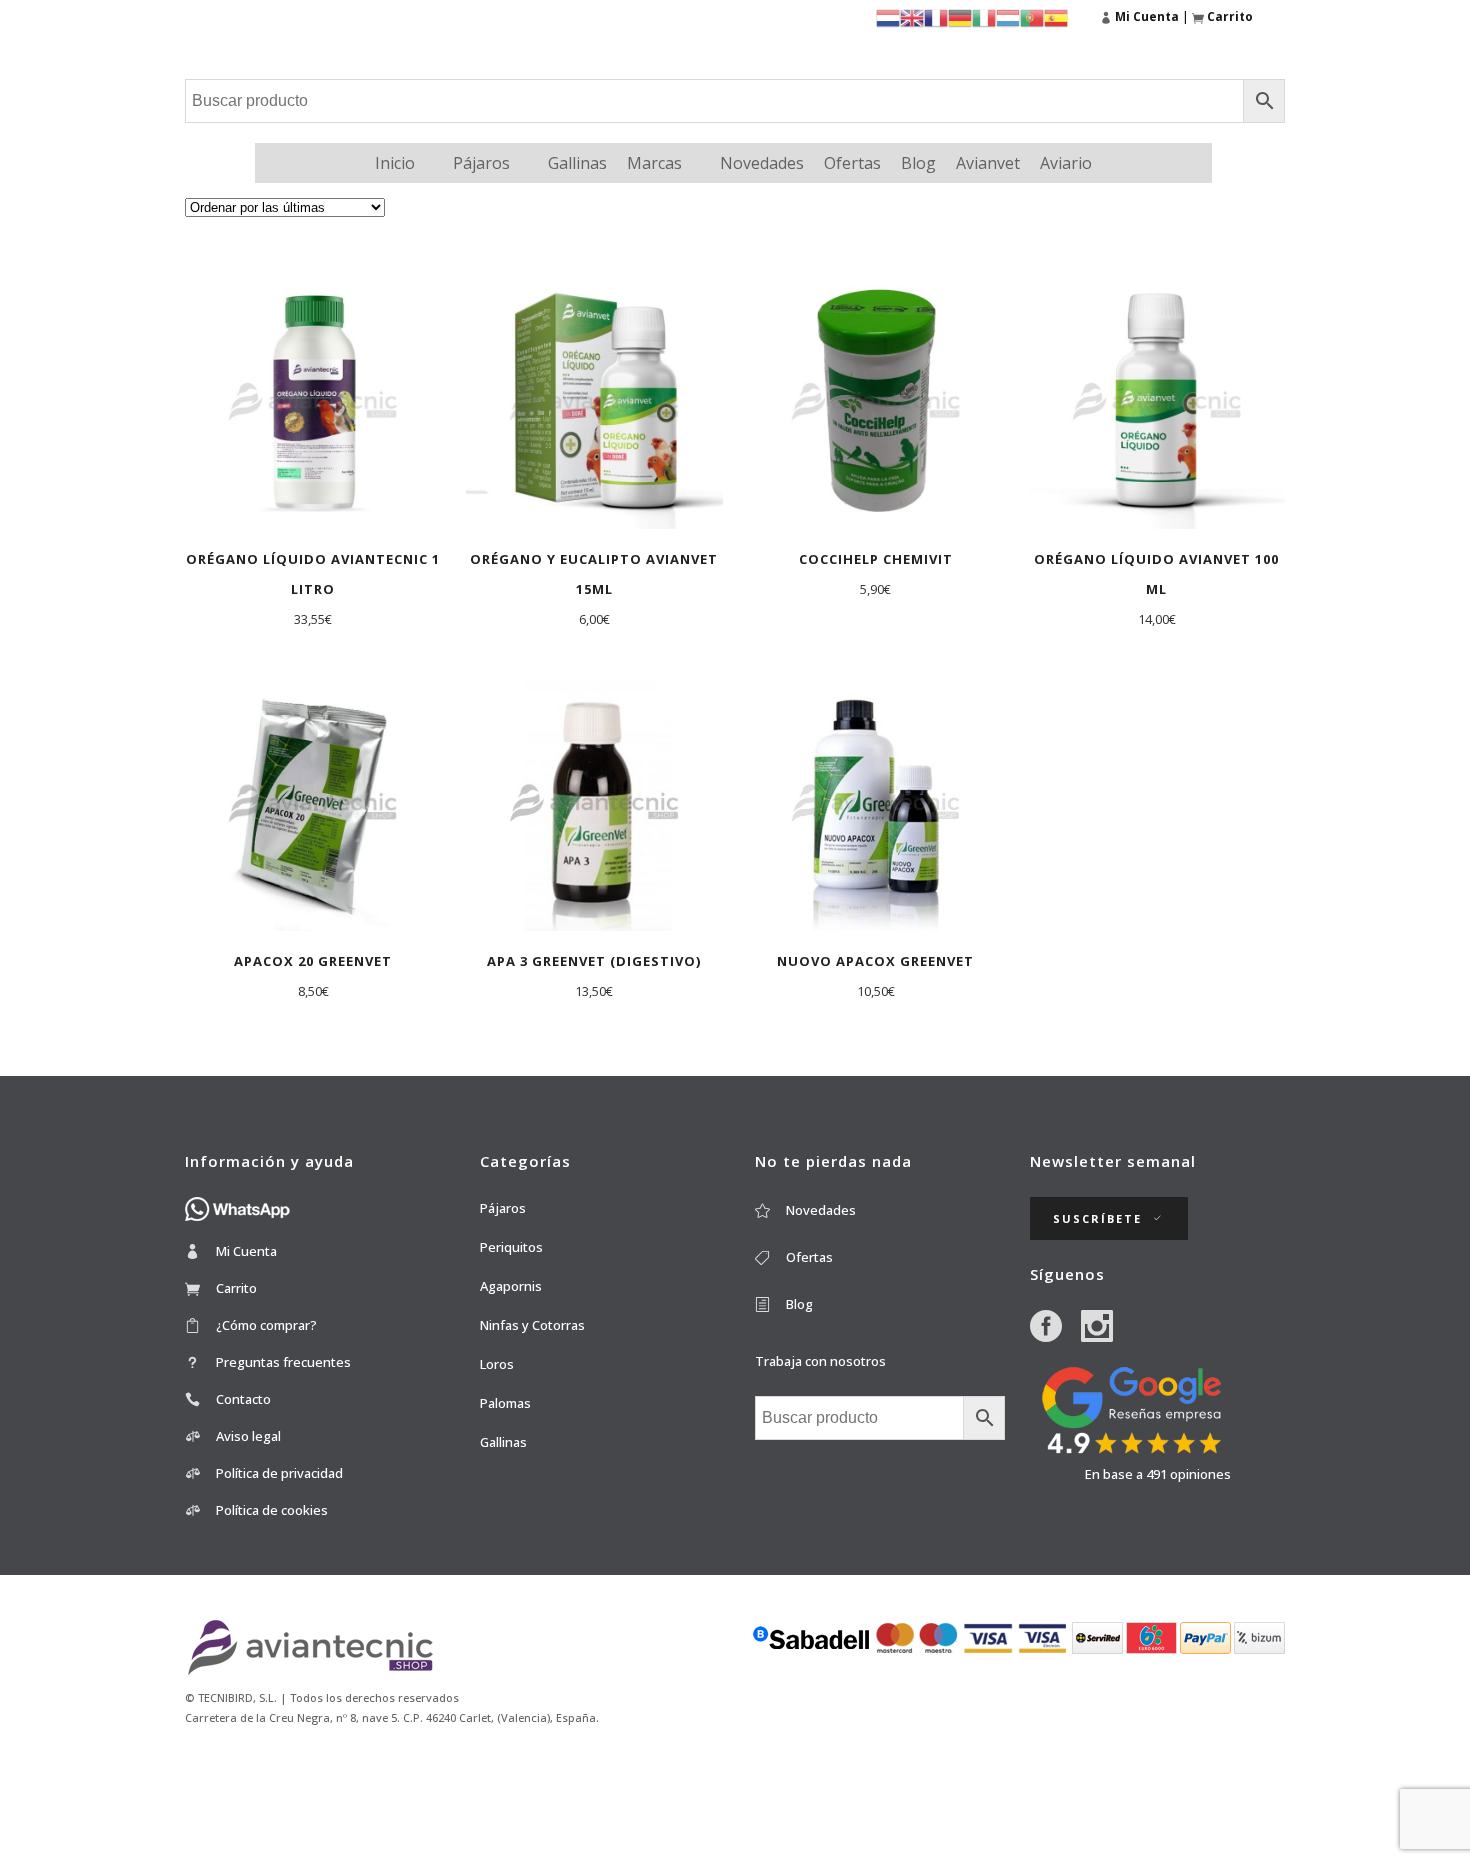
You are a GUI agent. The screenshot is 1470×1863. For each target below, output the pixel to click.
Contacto (243, 1399)
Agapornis (511, 1286)
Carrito (236, 1288)
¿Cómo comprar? (266, 1325)
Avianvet (988, 163)
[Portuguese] (1032, 16)
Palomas (505, 1403)
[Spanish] (1056, 16)
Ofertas (852, 163)
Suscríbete (1097, 1218)
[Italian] (984, 16)
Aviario (1066, 163)
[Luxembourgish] (1008, 16)
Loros (497, 1364)
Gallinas (577, 163)
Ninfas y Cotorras (532, 1325)
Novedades (762, 163)
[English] (912, 16)
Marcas (654, 163)
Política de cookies (272, 1510)
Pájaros (481, 163)
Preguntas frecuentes (283, 1362)
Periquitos (511, 1247)
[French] (936, 16)
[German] (960, 16)
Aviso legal (248, 1436)
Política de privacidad (279, 1473)
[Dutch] (888, 16)
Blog (918, 163)
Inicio (395, 163)
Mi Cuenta (246, 1251)
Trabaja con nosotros (820, 1361)
